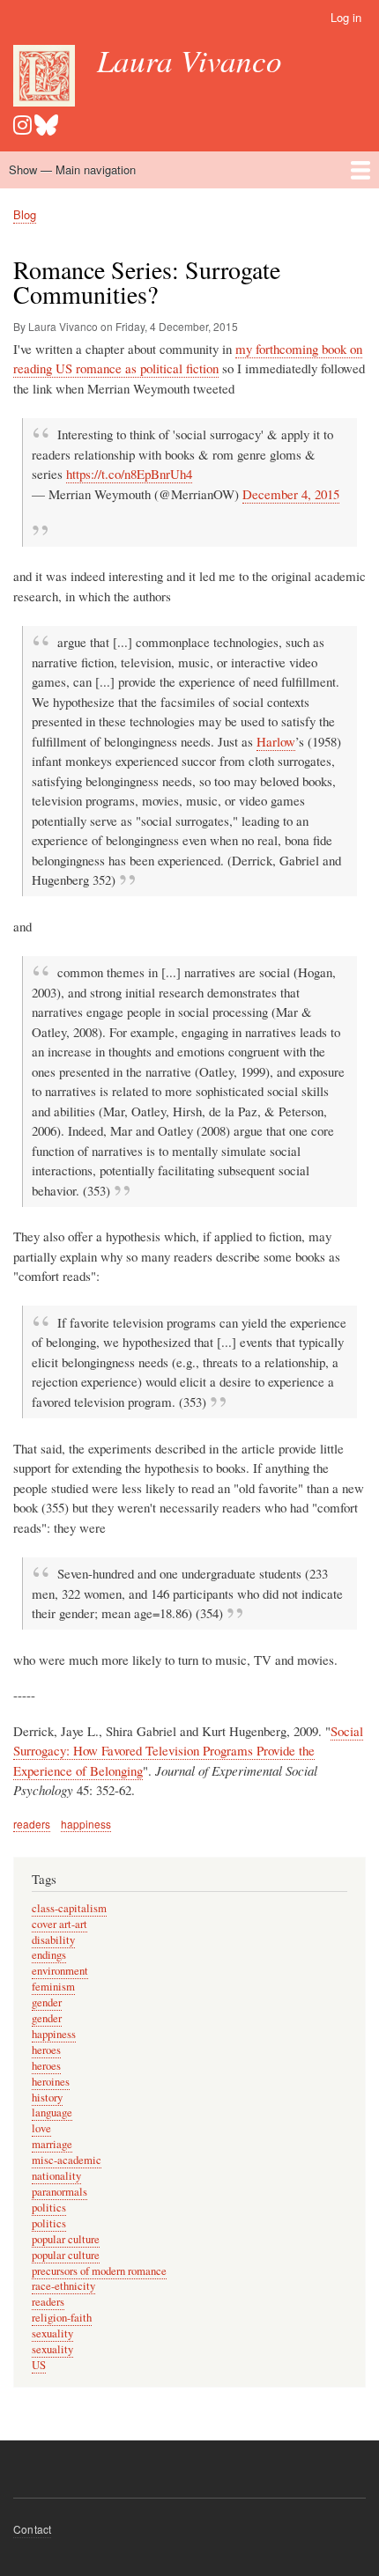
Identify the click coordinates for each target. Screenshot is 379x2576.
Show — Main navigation (72, 169)
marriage (52, 2144)
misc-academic (67, 2160)
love (41, 2128)
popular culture (66, 2239)
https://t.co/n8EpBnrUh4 (129, 474)
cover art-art (59, 1924)
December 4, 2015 (291, 494)
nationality (56, 2176)
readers (32, 1824)
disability (53, 1940)
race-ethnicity (63, 2286)
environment (60, 1971)
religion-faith (62, 2318)
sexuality (52, 2333)
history (47, 2098)
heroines (51, 2082)
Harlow (276, 741)
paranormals (59, 2192)
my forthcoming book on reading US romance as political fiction (188, 359)
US (39, 2365)
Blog (25, 214)
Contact (32, 2529)
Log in (346, 17)
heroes (46, 2050)
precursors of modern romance (99, 2271)
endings (49, 1955)
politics (49, 2208)
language (52, 2112)
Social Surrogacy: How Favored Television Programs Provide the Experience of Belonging (188, 1751)
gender (47, 2002)
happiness (86, 1824)
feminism (53, 1987)
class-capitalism (69, 1908)
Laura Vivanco (189, 60)
